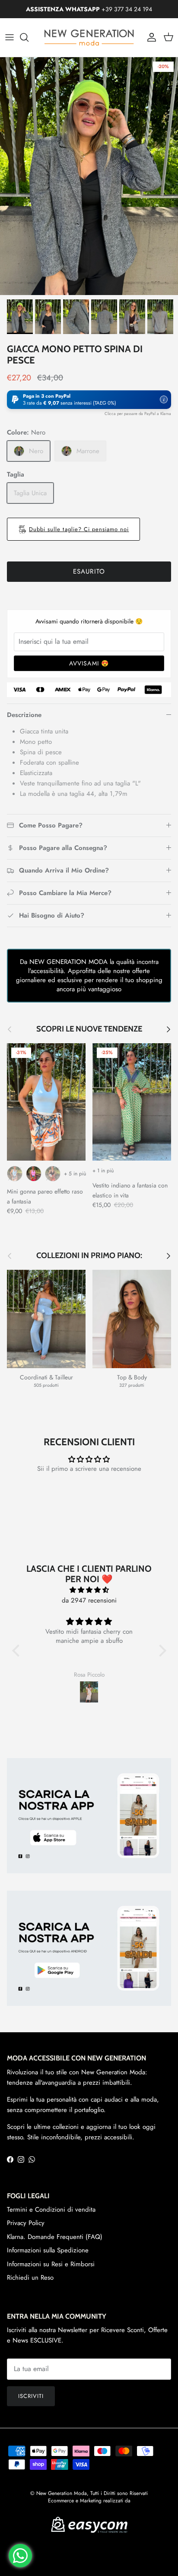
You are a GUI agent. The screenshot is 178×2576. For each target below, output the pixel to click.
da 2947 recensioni (89, 1600)
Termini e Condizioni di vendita (51, 2209)
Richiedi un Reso (30, 2278)
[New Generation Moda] (89, 37)
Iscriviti (31, 2396)
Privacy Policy (26, 2223)
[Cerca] (29, 37)
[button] (89, 400)
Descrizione (24, 715)
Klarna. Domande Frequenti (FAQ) (55, 2237)
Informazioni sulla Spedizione (48, 2250)
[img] (89, 1590)
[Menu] (10, 37)
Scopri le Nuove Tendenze (89, 1029)
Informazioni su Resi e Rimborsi (51, 2264)
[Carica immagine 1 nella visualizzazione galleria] (89, 176)
